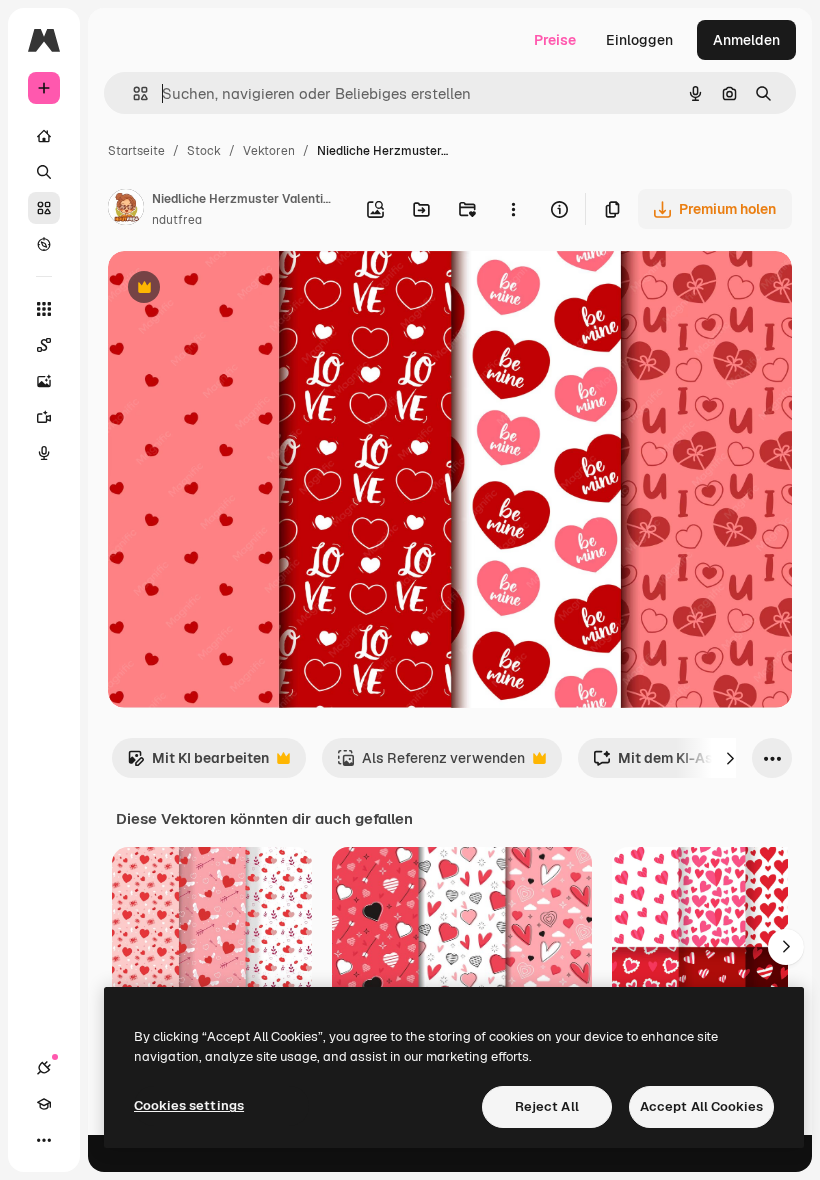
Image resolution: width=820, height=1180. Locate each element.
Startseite (136, 151)
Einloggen (639, 40)
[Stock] (44, 208)
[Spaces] (44, 345)
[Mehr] (44, 1140)
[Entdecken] (44, 244)
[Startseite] (44, 136)
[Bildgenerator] (44, 381)
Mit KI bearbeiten (198, 763)
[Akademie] (44, 1104)
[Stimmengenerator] (44, 453)
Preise (555, 40)
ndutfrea (177, 220)
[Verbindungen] (44, 1068)
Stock (204, 151)
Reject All (547, 1106)
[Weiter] (730, 758)
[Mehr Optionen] (513, 209)
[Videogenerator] (44, 417)
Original (236, 289)
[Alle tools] (44, 309)
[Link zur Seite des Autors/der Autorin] (126, 210)
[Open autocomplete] (132, 93)
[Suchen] (44, 172)
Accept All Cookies (701, 1106)
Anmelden (746, 40)
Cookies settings (189, 1105)
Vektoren (269, 151)
